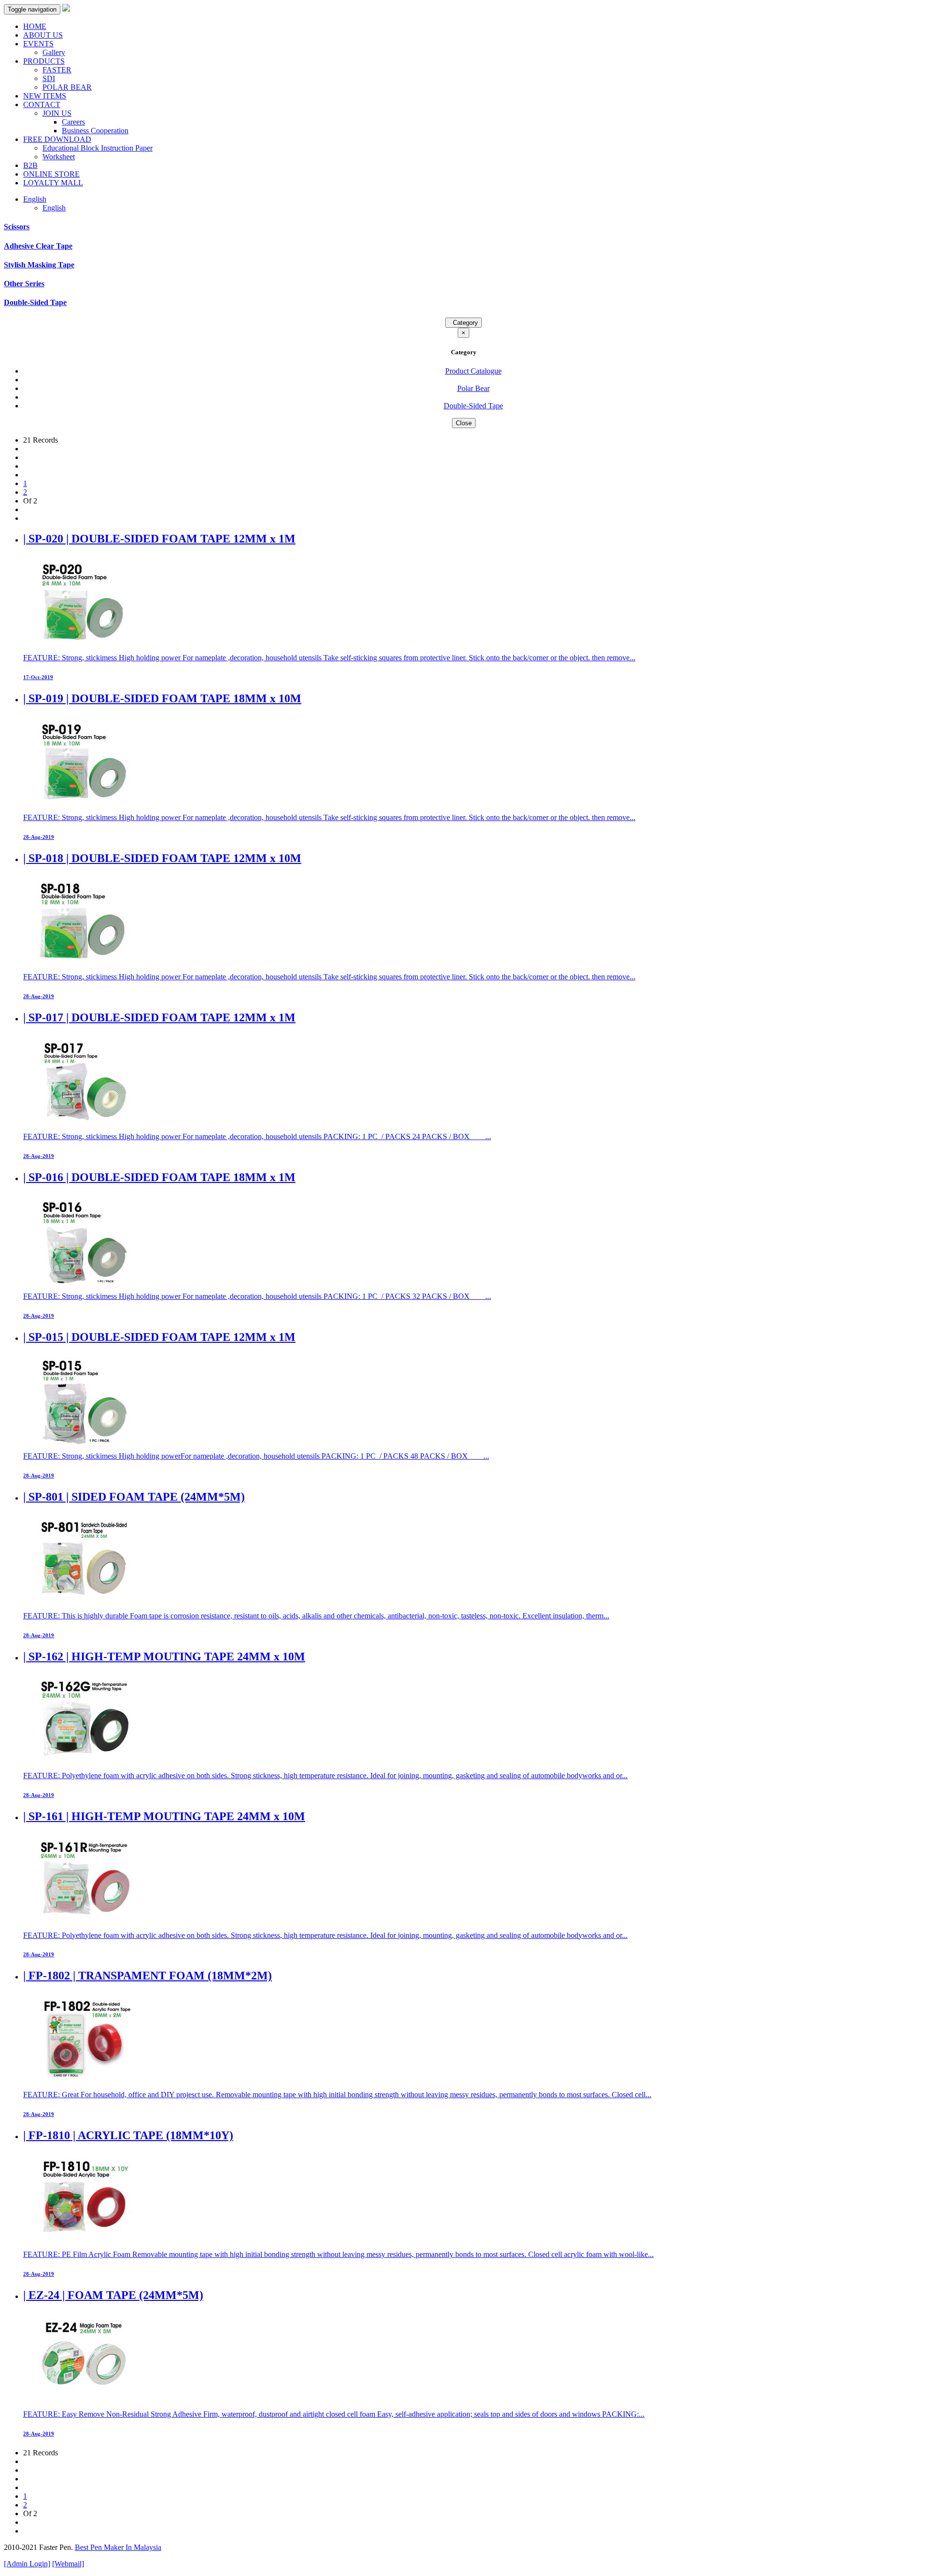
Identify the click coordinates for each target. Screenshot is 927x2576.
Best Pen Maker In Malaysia (118, 2547)
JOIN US (57, 113)
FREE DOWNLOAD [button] (57, 139)
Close (464, 423)
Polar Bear (473, 388)
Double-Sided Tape (35, 302)
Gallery (54, 52)
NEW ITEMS (45, 96)
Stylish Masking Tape (39, 265)
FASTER (57, 70)
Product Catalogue (473, 371)
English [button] (35, 199)
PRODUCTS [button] (44, 61)
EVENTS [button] (38, 44)
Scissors (17, 227)
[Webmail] (68, 2564)
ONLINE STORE (51, 174)
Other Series (24, 284)
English (54, 208)
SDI (49, 78)
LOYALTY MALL (53, 183)
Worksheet (59, 157)
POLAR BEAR (67, 87)
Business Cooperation (95, 131)
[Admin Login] (27, 2564)
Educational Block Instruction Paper (98, 148)
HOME (35, 26)
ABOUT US (43, 35)
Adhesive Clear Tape (38, 246)
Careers (73, 122)
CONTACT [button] (42, 104)
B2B (30, 165)
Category (463, 323)
